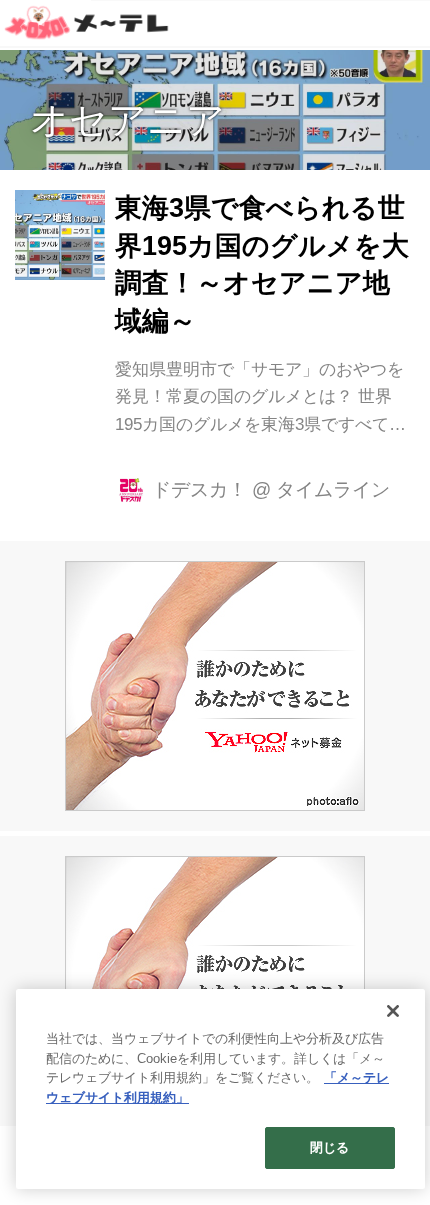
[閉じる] (393, 1011)
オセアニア (127, 120)
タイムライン (333, 489)
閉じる (329, 1147)
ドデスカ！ (199, 489)
